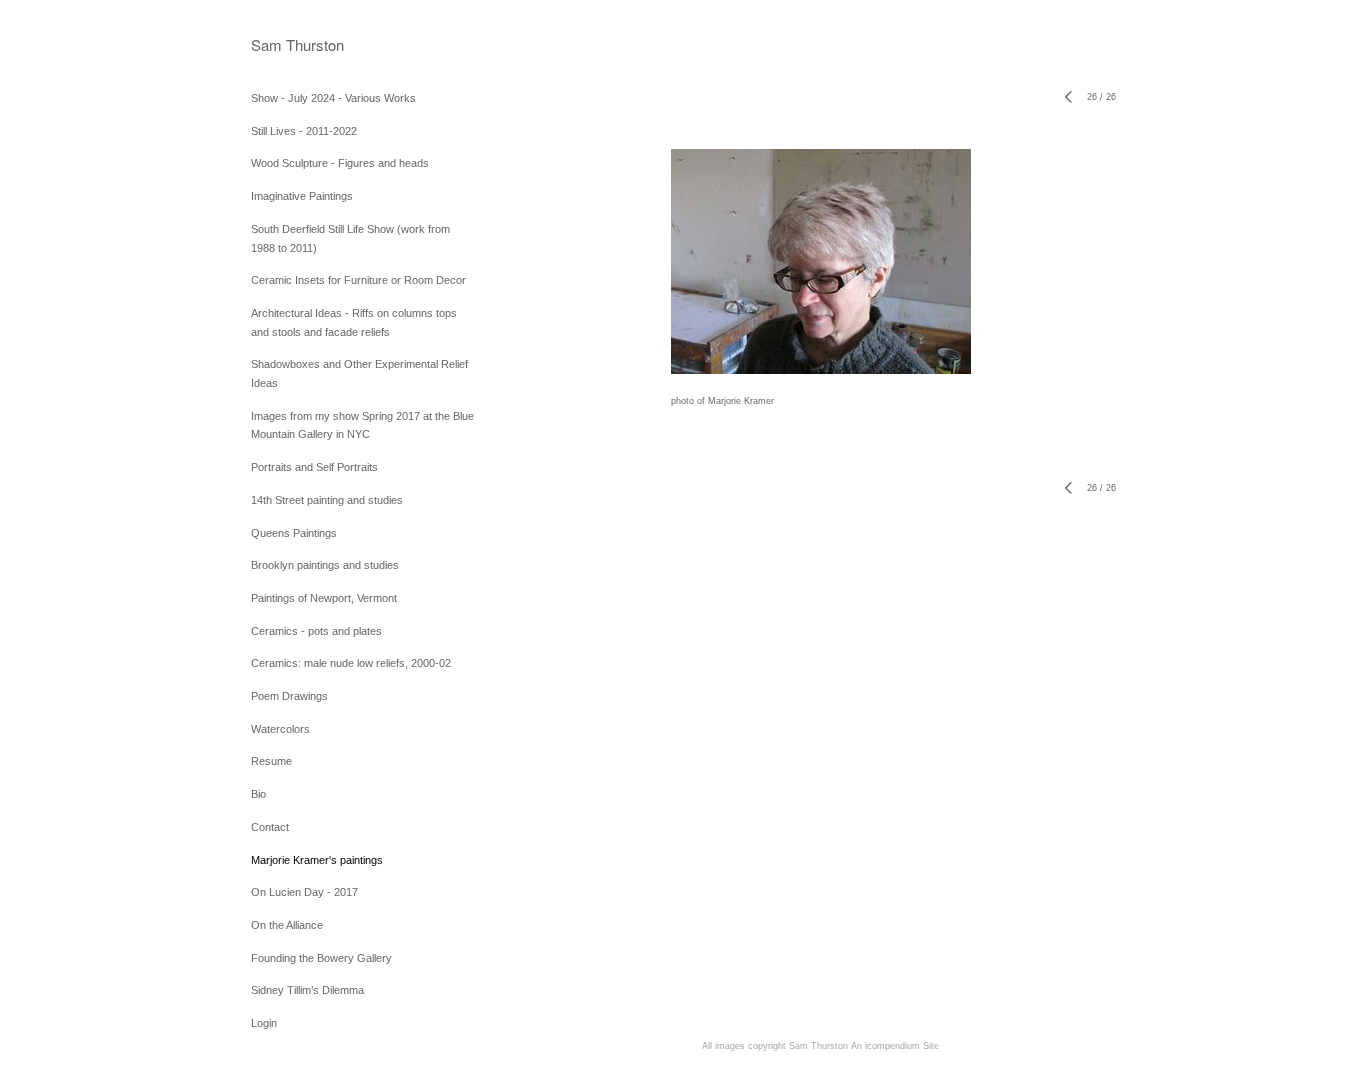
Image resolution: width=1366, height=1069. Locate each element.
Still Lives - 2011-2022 (304, 131)
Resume (271, 761)
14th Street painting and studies (327, 500)
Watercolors (280, 729)
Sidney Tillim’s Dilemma (307, 990)
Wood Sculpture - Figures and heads (340, 163)
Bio (258, 794)
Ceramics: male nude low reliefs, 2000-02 (351, 663)
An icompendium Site (895, 1046)
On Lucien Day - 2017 (304, 892)
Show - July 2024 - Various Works (333, 98)
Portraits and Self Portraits (314, 467)
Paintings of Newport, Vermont (324, 598)
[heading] (297, 44)
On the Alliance (287, 925)
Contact (270, 827)
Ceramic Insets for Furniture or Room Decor (358, 280)
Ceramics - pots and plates (316, 631)
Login (264, 1023)
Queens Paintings (294, 533)
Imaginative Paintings (302, 196)
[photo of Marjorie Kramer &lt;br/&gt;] (821, 261)
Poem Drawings (289, 696)
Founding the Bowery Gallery (321, 958)
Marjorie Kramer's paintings (317, 860)
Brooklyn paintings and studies (325, 565)
